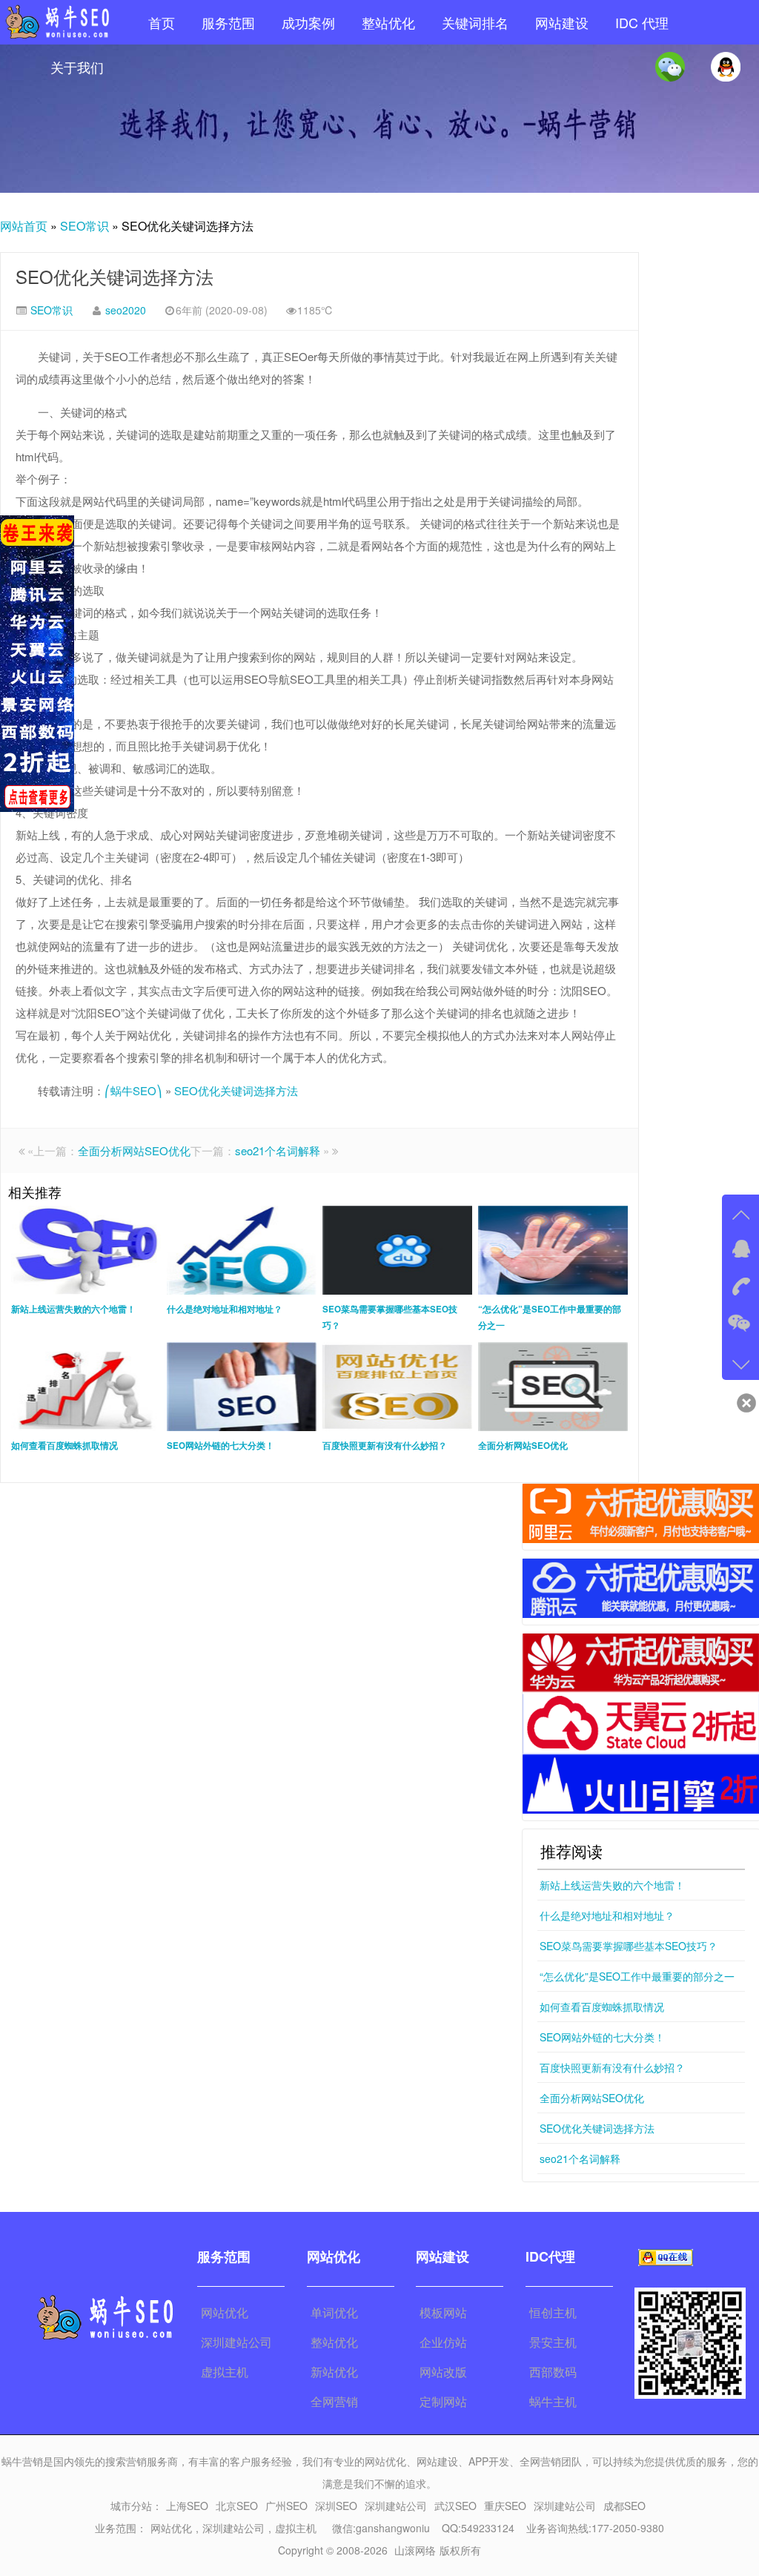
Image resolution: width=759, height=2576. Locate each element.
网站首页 (24, 226)
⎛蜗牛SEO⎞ (133, 1090)
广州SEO (286, 2506)
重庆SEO (505, 2506)
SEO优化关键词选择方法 (115, 276)
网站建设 (562, 22)
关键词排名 (475, 22)
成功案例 (308, 22)
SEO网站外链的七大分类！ (602, 2037)
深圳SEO (336, 2506)
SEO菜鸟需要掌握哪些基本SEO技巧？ (629, 1946)
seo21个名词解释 (278, 1150)
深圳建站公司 (236, 2342)
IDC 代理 (642, 22)
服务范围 (228, 22)
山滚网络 (415, 2550)
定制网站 (443, 2401)
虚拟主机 (225, 2372)
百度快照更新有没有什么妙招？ (612, 2067)
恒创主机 (553, 2312)
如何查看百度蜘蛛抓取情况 (602, 2007)
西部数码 (553, 2372)
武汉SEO (455, 2506)
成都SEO (624, 2506)
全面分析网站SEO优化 (134, 1150)
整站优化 (388, 22)
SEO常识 (84, 226)
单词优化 (334, 2312)
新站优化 (334, 2372)
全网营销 (334, 2401)
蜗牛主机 (553, 2401)
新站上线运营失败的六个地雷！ (612, 1885)
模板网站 (443, 2312)
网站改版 (443, 2372)
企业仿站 (443, 2342)
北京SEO (237, 2506)
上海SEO (187, 2506)
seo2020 (126, 310)
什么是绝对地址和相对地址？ (607, 1915)
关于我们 (77, 67)
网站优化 (225, 2312)
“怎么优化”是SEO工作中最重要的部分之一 (637, 1976)
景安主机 (553, 2342)
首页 (162, 22)
